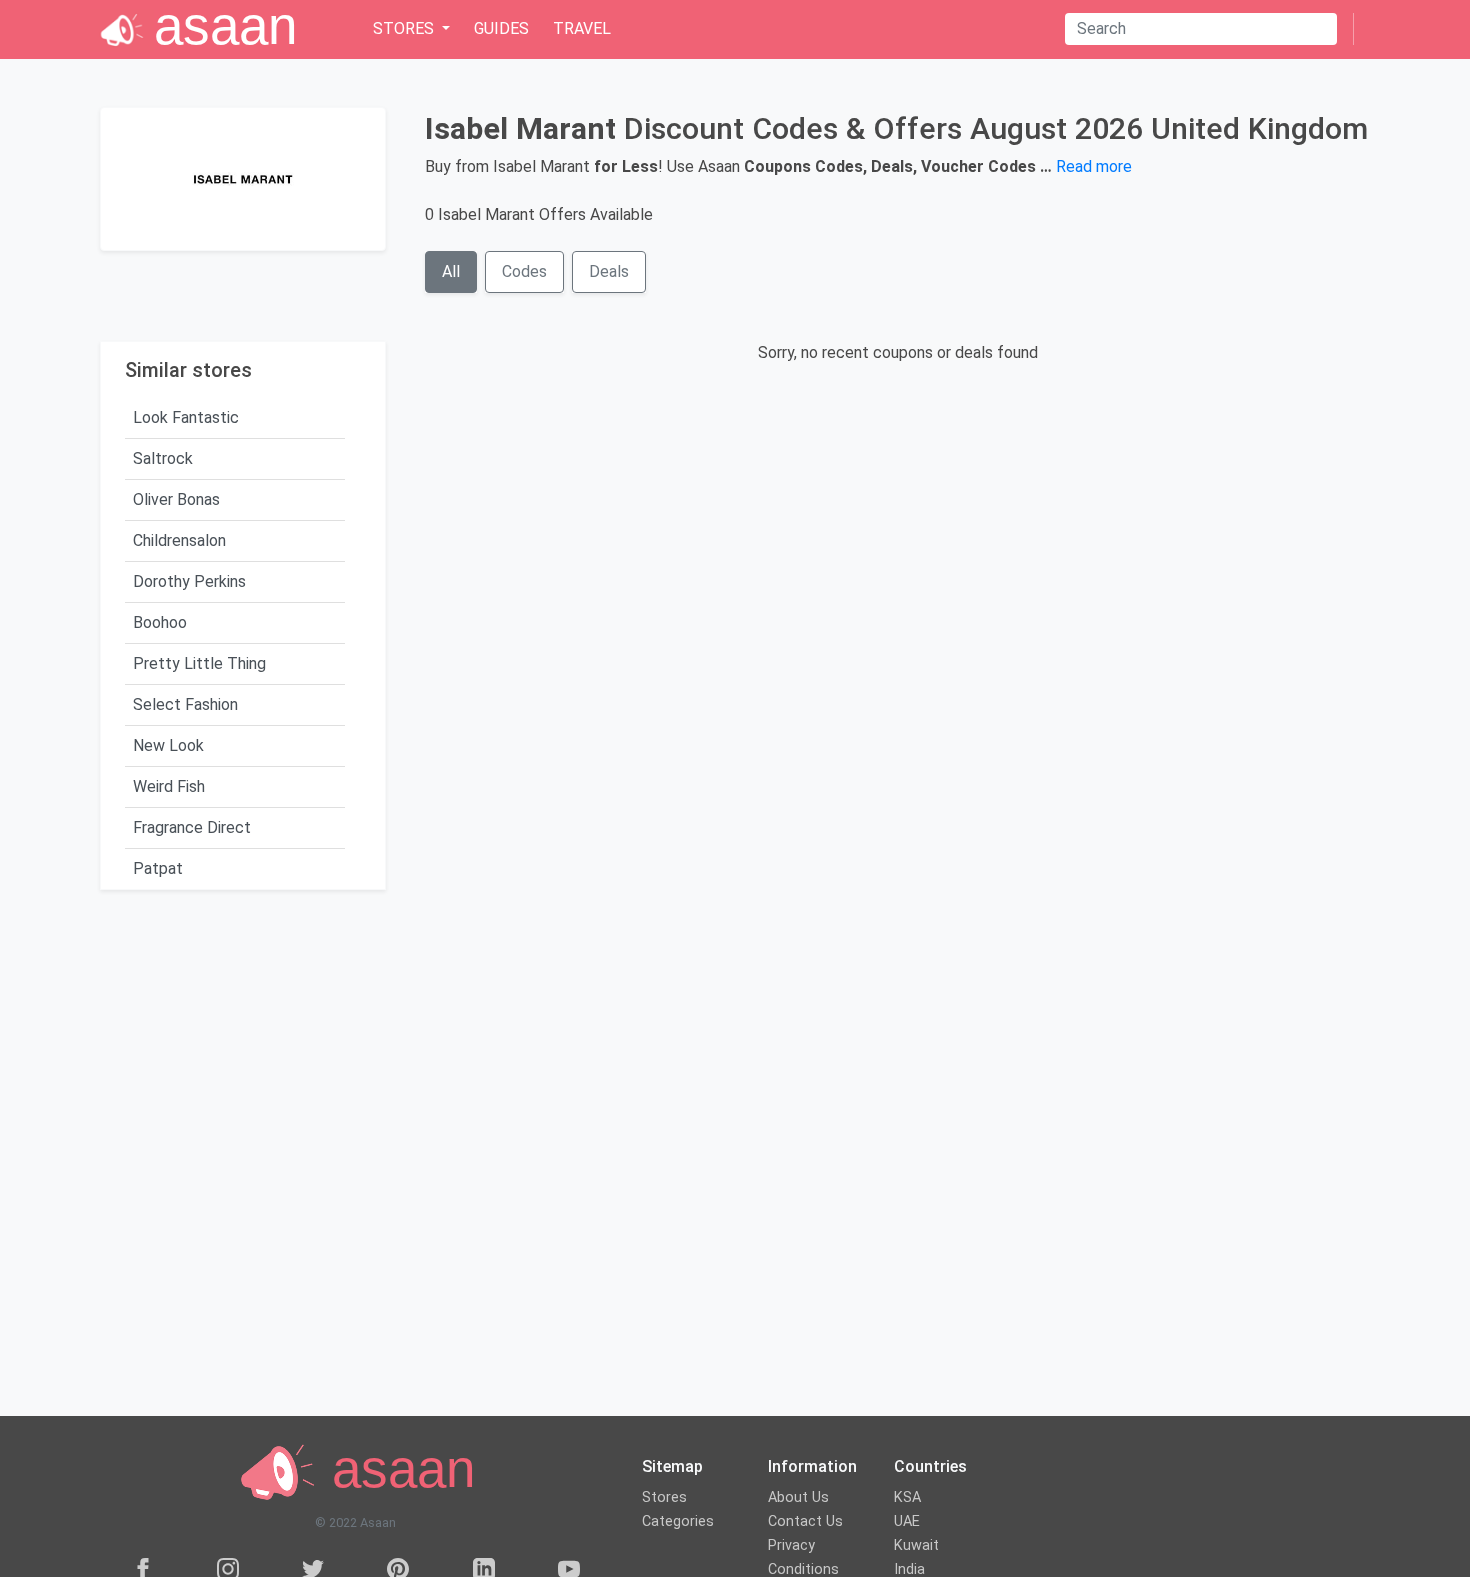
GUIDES (501, 28)
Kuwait (916, 1545)
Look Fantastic (186, 417)
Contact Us (805, 1521)
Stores (664, 1497)
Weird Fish (169, 786)
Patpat (158, 868)
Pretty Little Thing (199, 663)
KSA (907, 1497)
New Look (168, 745)
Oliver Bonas (176, 499)
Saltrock (163, 458)
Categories (678, 1521)
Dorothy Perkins (189, 581)
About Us (798, 1497)
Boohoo (160, 622)
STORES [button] (405, 28)
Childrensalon (179, 540)
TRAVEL (582, 28)
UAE (907, 1521)
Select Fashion (185, 704)
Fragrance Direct (192, 827)
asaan (396, 1469)
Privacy (791, 1545)
